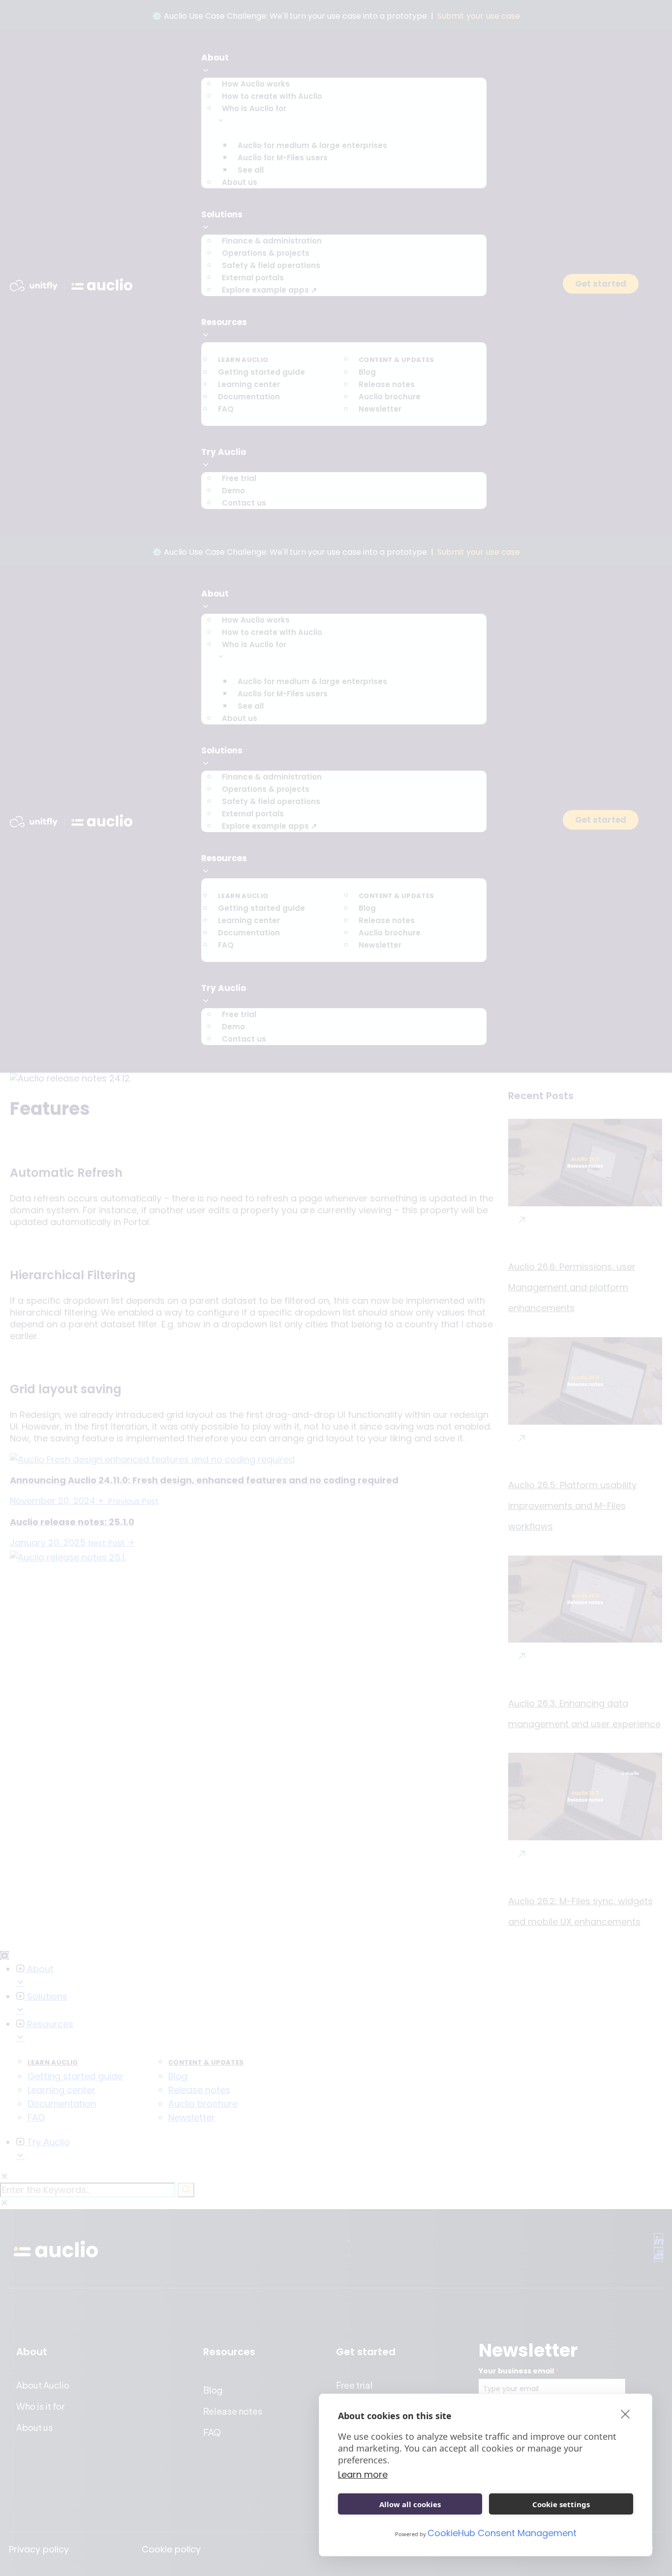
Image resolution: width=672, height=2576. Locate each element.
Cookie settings (561, 2504)
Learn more (363, 2474)
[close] (626, 2414)
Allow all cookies (410, 2504)
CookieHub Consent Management (502, 2533)
